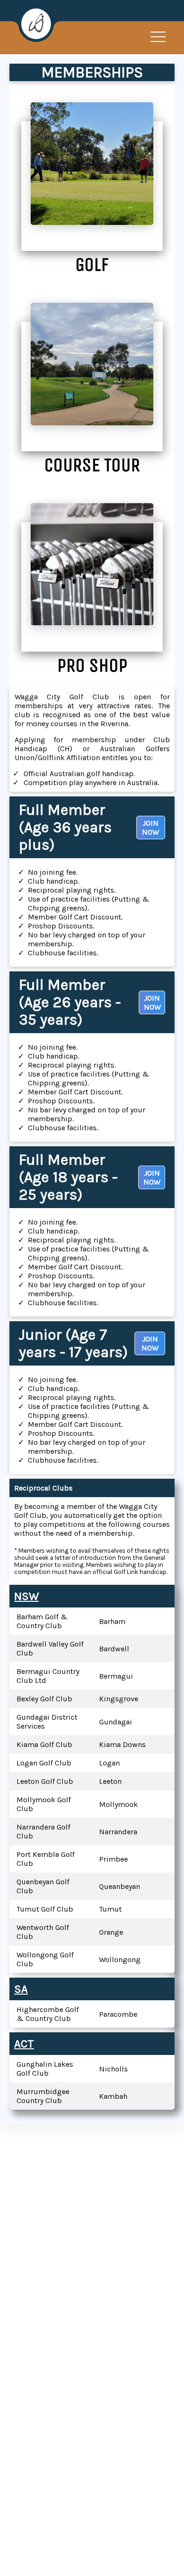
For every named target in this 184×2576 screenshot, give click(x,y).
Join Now (151, 828)
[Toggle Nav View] (158, 37)
